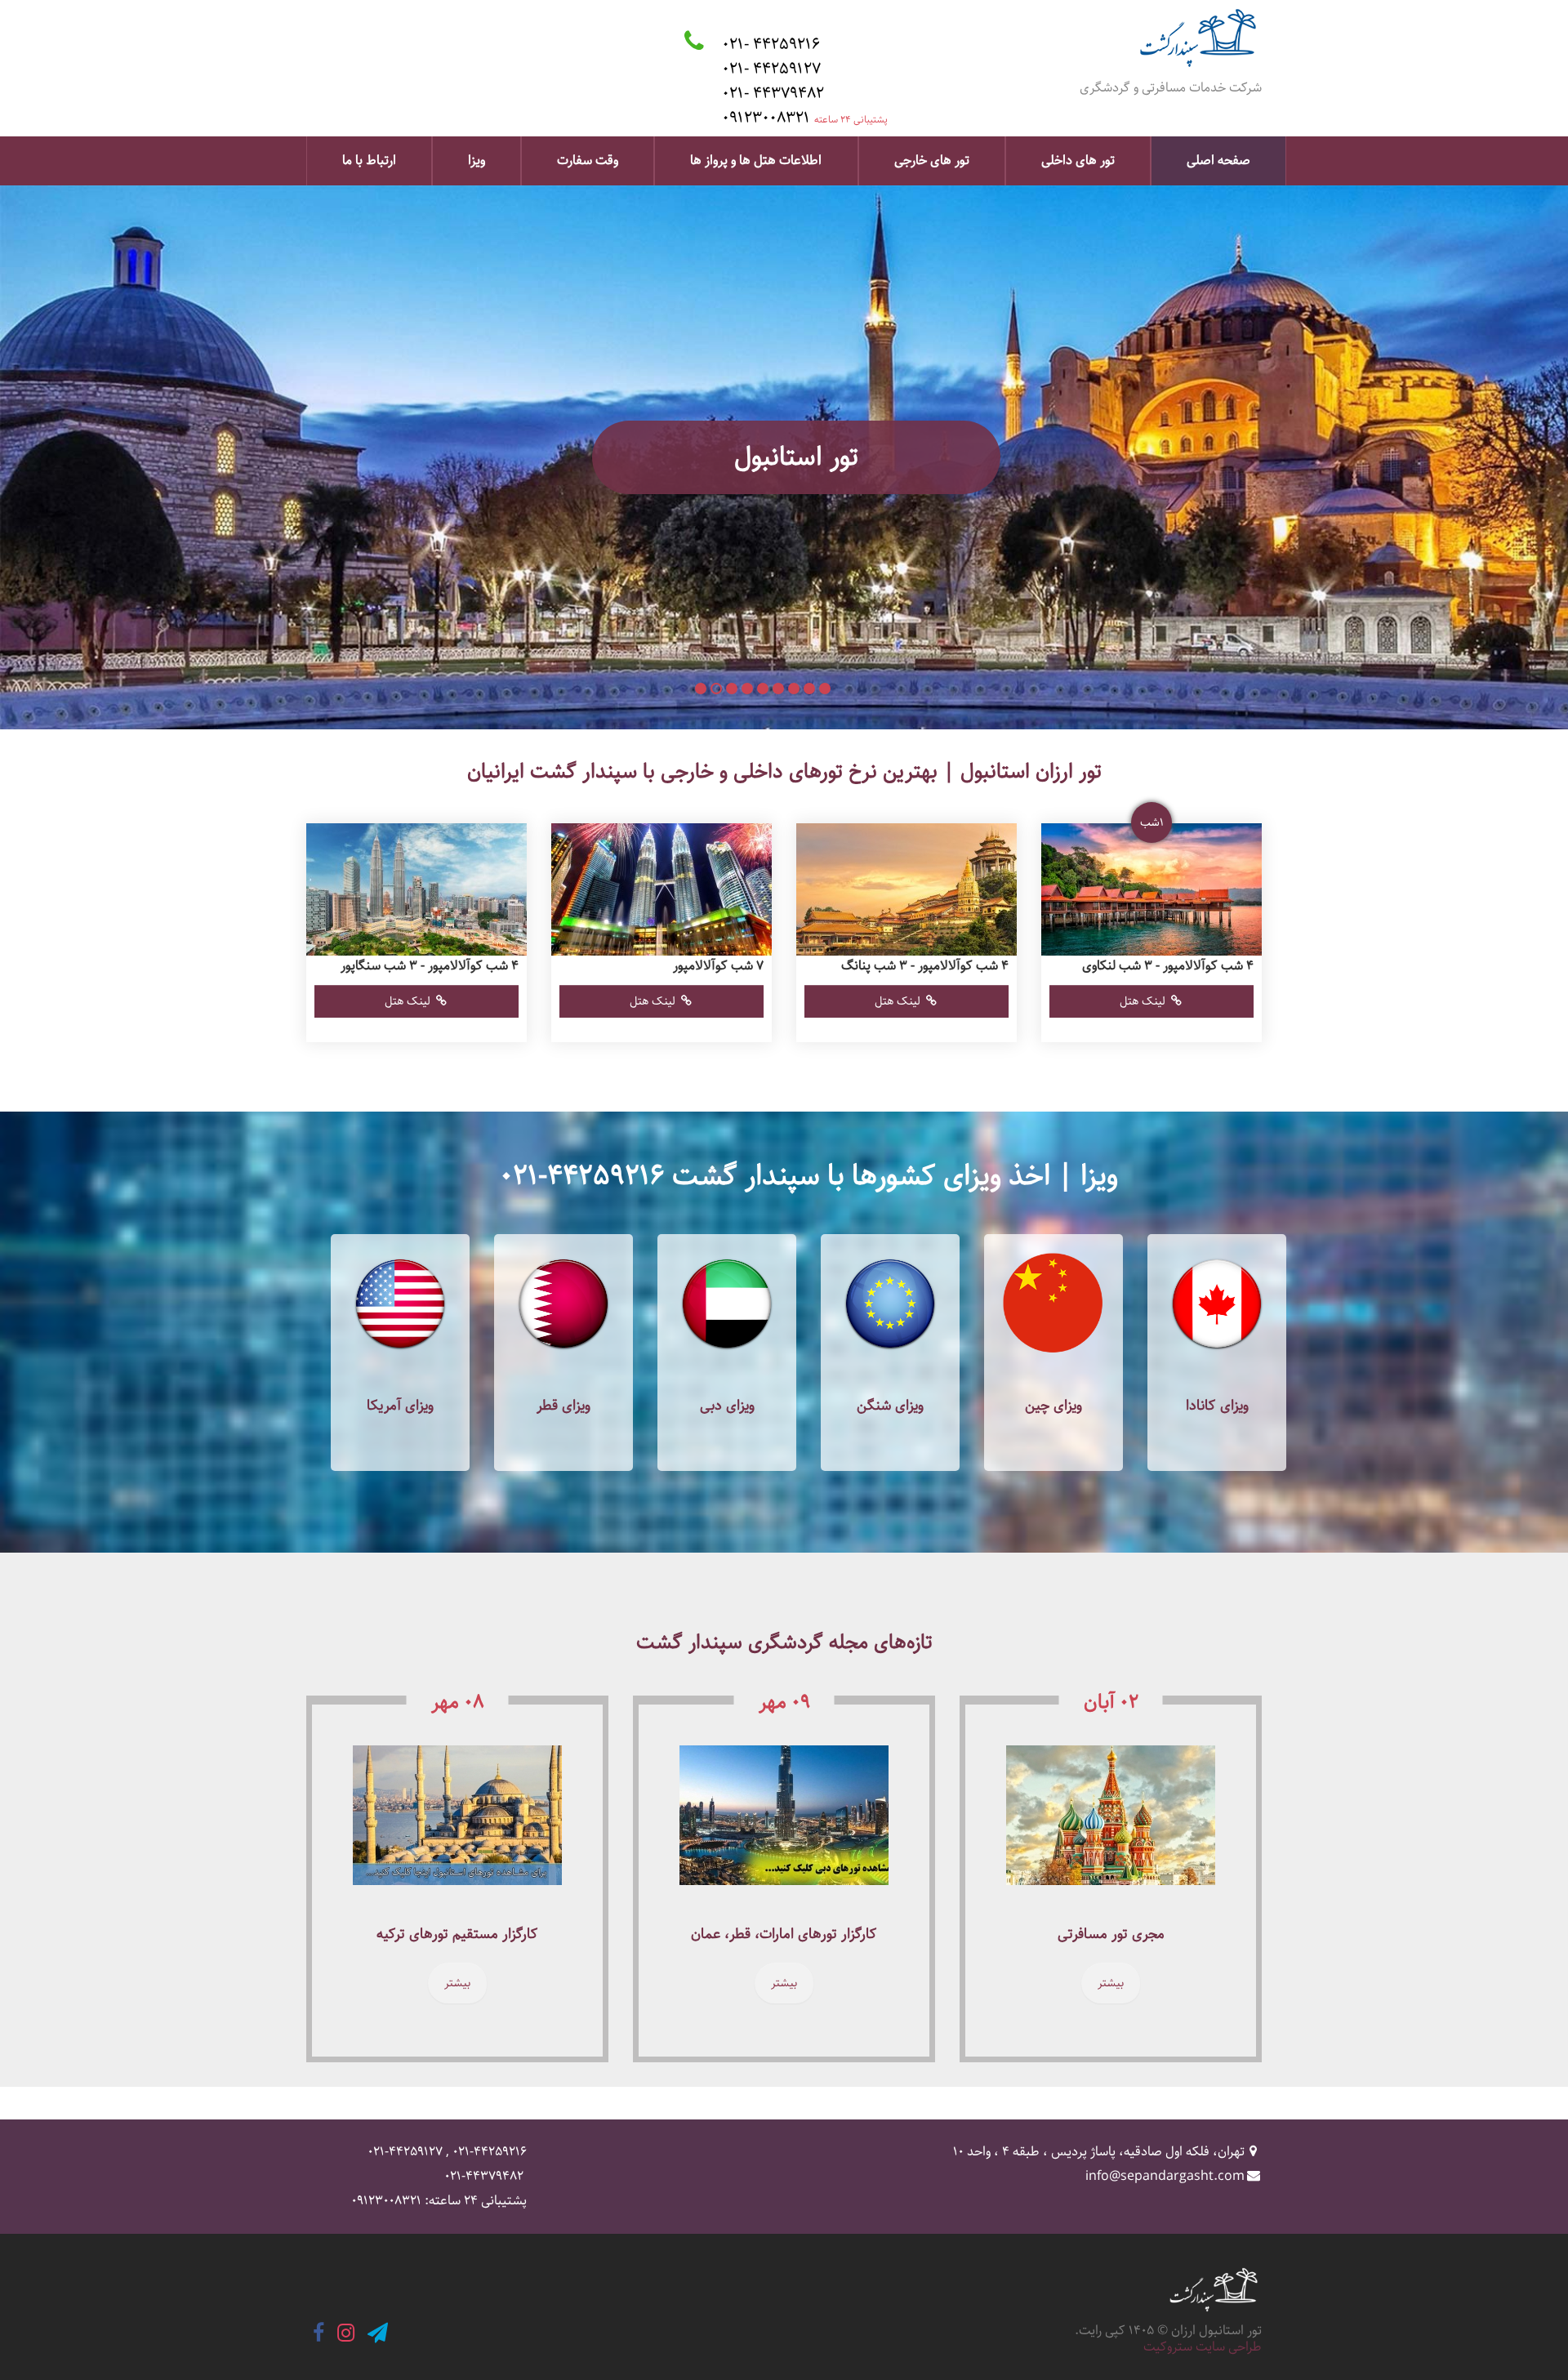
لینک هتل (1143, 1001)
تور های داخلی (1078, 160)
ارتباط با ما (369, 160)
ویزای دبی (727, 1406)
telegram (378, 2333)
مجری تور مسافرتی (1111, 1934)
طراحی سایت (1229, 2347)
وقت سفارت (588, 160)
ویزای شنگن (890, 1406)
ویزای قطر (563, 1406)
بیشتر (1111, 1983)
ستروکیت (1168, 2347)
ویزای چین (1053, 1406)
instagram (346, 2333)
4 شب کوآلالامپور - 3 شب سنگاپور (430, 966)
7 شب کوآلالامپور (718, 966)
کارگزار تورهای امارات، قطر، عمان (784, 1934)
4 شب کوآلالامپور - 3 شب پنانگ (925, 966)
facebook (318, 2333)
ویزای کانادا (1217, 1406)
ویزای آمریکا (400, 1406)
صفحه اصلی (1218, 160)
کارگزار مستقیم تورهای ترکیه (457, 1934)
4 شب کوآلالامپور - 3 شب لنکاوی (1168, 966)
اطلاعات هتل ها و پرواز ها (756, 160)
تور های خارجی (932, 160)
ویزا (477, 160)
